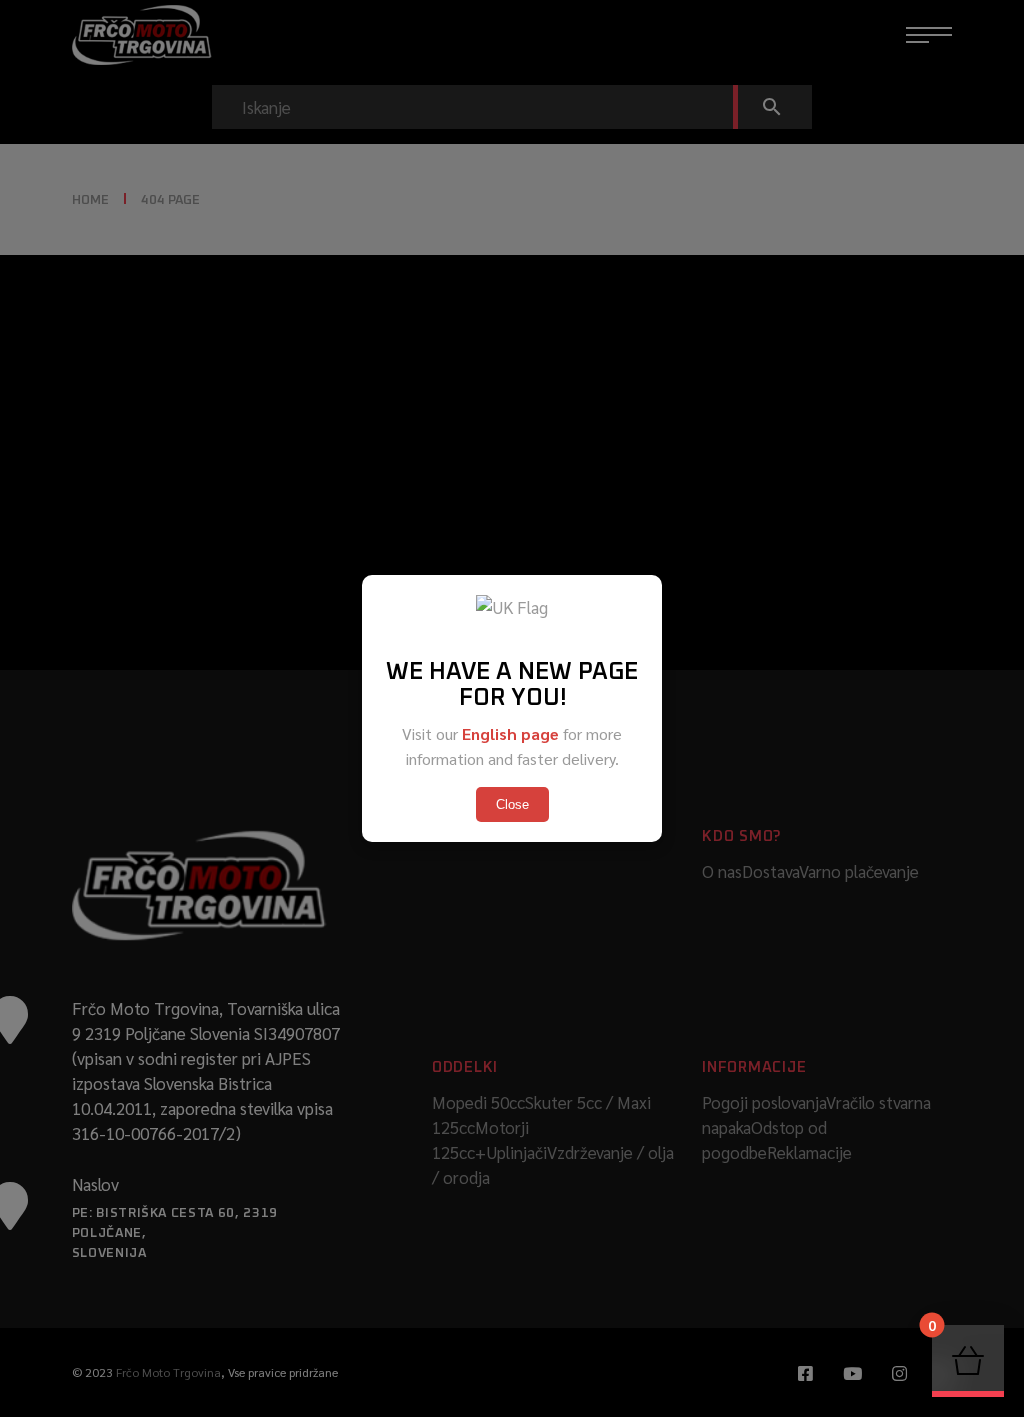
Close (512, 804)
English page (510, 733)
